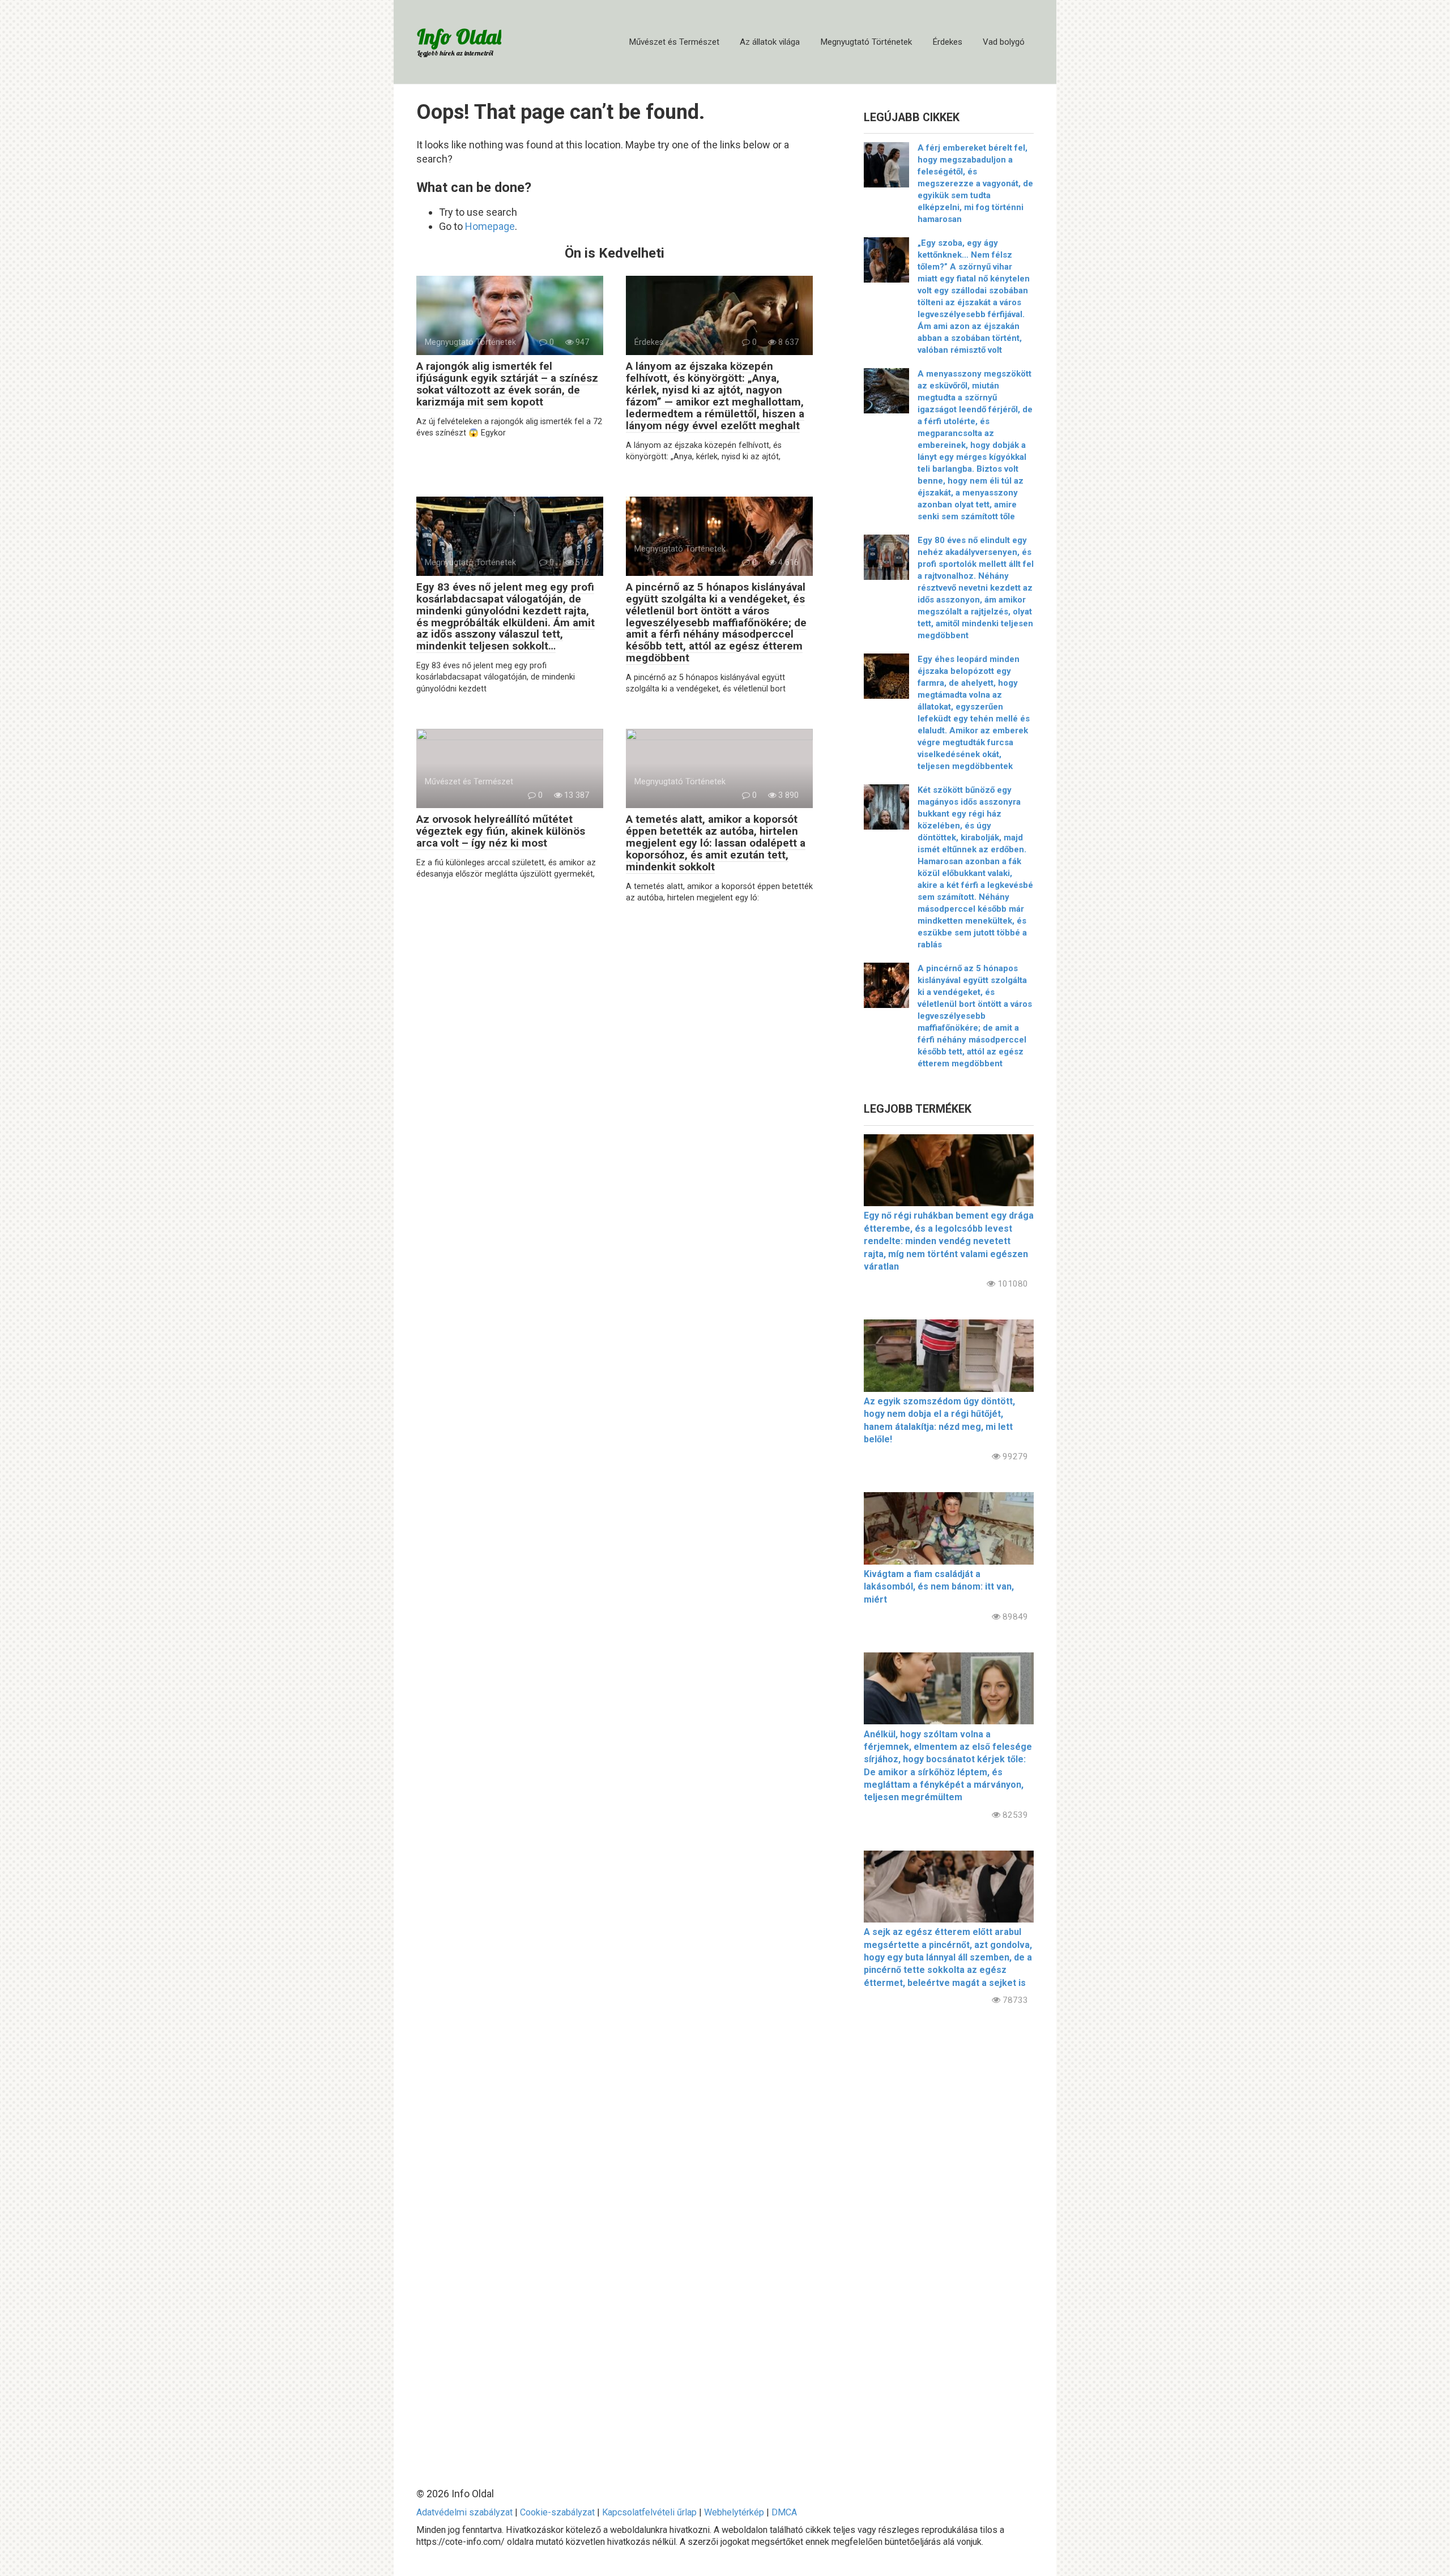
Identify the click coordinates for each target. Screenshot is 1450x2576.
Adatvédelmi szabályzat (464, 2512)
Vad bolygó (1004, 42)
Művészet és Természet (674, 42)
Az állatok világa (770, 42)
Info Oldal (459, 37)
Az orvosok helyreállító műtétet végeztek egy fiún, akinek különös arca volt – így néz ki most (501, 831)
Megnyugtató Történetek (866, 42)
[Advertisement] (949, 2237)
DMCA (784, 2512)
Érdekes (947, 42)
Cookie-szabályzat (557, 2512)
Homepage (490, 226)
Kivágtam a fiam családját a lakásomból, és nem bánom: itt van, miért (939, 1587)
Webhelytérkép (734, 2512)
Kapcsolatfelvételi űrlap (649, 2512)
